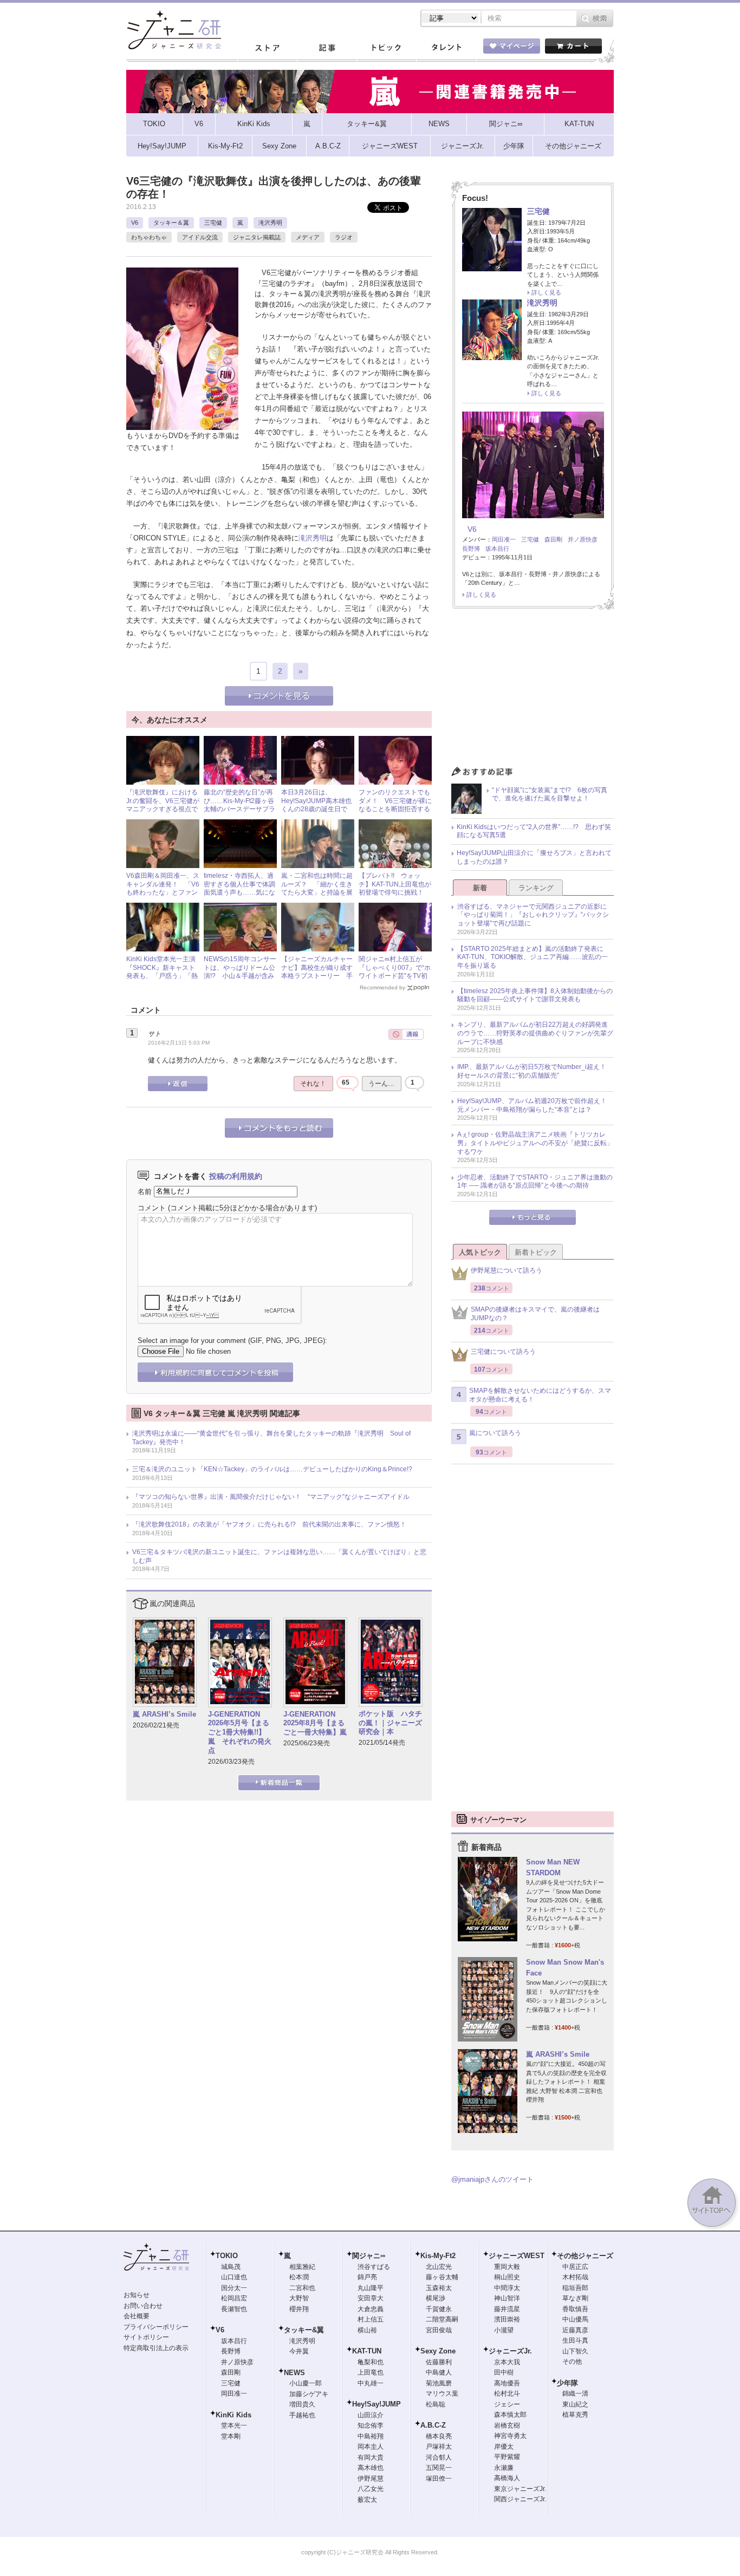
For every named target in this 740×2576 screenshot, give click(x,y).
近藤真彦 (575, 2330)
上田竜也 (371, 2372)
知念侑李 (371, 2425)
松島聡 (436, 2404)
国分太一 (234, 2288)
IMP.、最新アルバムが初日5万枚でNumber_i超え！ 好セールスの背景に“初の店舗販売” (535, 1071)
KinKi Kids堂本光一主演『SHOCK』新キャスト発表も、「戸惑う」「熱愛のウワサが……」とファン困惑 (162, 976)
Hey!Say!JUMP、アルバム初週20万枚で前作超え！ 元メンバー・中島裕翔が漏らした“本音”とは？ (535, 1105)
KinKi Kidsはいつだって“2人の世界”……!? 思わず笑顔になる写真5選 (534, 831)
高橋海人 (507, 2478)
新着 (480, 888)
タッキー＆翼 (171, 223)
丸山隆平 (371, 2288)
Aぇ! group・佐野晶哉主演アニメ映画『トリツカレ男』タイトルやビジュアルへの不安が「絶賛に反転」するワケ (535, 1143)
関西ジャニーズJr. (520, 2499)
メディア (308, 237)
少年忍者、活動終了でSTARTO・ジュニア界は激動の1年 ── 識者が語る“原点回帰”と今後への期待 (535, 1182)
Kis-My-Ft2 (438, 2256)
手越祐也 (302, 2415)
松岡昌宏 (234, 2298)
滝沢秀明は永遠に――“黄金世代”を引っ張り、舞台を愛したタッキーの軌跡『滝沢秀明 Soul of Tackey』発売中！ (271, 1438)
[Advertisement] (533, 690)
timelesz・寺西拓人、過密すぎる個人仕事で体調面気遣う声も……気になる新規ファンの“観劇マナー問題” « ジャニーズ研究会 (239, 897)
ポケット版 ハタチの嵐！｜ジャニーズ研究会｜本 (390, 1723)
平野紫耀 (507, 2457)
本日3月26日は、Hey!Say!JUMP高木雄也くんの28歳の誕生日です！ (316, 805)
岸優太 (504, 2447)
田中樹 (504, 2372)
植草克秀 (575, 2415)
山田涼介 (371, 2415)
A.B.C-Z (433, 2425)
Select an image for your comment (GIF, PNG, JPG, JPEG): (232, 1341)
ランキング (536, 888)
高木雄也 (371, 2468)
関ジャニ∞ (369, 2256)
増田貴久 (302, 2404)
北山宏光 (439, 2267)
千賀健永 (439, 2309)
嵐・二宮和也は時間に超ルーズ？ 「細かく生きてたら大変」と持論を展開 (317, 888)
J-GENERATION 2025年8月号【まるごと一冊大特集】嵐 (315, 1723)
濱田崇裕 (507, 2319)
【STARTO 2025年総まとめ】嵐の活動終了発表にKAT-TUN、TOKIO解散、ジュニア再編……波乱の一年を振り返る (533, 957)
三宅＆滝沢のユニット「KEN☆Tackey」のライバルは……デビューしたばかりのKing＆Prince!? (272, 1469)
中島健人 (439, 2372)
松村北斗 (507, 2394)
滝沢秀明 (270, 223)
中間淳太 (507, 2288)
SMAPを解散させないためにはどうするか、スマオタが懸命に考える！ (540, 1395)
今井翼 (299, 2351)
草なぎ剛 (575, 2298)
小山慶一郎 (306, 2383)
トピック (386, 48)
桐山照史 (507, 2277)
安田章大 (371, 2298)
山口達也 (234, 2277)
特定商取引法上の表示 (156, 2348)
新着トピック (536, 1252)
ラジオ (344, 237)
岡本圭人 (371, 2447)
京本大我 (507, 2362)
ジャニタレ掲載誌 (257, 237)
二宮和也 (302, 2288)
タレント (446, 48)
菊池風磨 (439, 2383)
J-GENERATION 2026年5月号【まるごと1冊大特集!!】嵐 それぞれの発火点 (240, 1733)
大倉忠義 (371, 2309)
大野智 (299, 2298)
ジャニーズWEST (517, 2256)
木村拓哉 (575, 2277)
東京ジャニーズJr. (520, 2489)
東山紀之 (575, 2404)
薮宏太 (367, 2500)
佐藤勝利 (439, 2362)
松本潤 (299, 2277)
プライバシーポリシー (156, 2327)
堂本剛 (231, 2436)
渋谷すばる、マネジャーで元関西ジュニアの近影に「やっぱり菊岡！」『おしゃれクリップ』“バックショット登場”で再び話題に (533, 915)
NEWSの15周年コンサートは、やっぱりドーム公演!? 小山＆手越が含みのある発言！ (240, 972)
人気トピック (480, 1252)
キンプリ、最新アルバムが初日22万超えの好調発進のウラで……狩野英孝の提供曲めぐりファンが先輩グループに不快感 (535, 1033)
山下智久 (575, 2351)
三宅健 (213, 223)
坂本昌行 (497, 549)
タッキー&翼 (304, 2330)
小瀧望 (504, 2330)
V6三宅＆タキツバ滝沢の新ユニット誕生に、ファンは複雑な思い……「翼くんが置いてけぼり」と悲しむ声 (279, 1556)
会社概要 (137, 2316)
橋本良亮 (439, 2436)
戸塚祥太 (439, 2447)
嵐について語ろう (495, 1433)
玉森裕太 (439, 2288)
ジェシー (507, 2404)
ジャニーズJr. (510, 2351)
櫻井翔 (299, 2309)
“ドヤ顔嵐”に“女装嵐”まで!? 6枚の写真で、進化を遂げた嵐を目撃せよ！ (550, 794)
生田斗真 (575, 2340)
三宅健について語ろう (503, 1352)
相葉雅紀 (302, 2267)
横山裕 (367, 2330)
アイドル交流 (200, 237)
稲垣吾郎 (575, 2288)
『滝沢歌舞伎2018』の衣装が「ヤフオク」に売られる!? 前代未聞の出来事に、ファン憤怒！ (269, 1524)
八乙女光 (371, 2489)
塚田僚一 (439, 2479)
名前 (145, 1191)
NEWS (294, 2373)
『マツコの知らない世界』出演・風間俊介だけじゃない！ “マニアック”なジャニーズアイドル (271, 1497)
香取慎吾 (575, 2309)
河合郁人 (439, 2457)
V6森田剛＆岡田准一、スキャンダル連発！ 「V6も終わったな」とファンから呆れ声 (163, 888)
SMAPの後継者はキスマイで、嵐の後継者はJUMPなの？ (535, 1314)
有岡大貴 (371, 2457)
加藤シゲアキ (309, 2394)
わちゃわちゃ (149, 237)
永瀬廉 (504, 2468)
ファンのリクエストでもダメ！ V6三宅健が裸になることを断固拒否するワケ (395, 805)
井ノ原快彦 (583, 539)
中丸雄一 (371, 2383)
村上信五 (371, 2319)
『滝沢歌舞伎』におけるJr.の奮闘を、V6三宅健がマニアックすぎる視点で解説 (163, 805)
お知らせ (137, 2295)
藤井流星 (507, 2309)
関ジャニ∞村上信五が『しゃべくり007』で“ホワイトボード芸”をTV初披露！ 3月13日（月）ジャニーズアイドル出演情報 (395, 980)
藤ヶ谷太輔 (442, 2277)
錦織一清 (575, 2394)
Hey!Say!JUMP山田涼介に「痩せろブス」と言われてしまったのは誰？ (534, 857)
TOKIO (227, 2256)
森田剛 (553, 539)
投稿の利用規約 (236, 1176)
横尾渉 (436, 2298)
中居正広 (575, 2267)
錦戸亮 (367, 2277)
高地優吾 (507, 2383)
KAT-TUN (367, 2351)
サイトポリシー (146, 2337)
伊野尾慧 (371, 2479)
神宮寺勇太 (510, 2436)
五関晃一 (439, 2468)
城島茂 (231, 2267)
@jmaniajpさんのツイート (492, 2179)
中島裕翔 (371, 2436)
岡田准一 (504, 539)
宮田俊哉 (439, 2330)
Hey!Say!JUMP (377, 2404)
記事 (327, 48)
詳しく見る (546, 292)
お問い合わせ (143, 2306)
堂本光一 (234, 2425)
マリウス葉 (442, 2394)
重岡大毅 (507, 2267)
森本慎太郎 (510, 2415)
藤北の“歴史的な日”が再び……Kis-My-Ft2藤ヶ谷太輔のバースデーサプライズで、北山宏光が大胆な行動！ (239, 809)
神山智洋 (507, 2298)
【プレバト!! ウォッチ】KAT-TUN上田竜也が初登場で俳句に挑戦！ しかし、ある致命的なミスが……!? (395, 892)
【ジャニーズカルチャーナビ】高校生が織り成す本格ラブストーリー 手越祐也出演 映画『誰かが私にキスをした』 (317, 976)
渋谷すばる (374, 2267)
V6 (135, 223)
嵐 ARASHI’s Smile (164, 1714)
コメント (152, 1208)
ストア (267, 48)
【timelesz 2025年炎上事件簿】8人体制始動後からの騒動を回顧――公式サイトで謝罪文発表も (535, 995)
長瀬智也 (234, 2309)
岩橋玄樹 (507, 2425)
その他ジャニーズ (585, 2256)
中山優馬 (575, 2319)
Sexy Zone (438, 2351)
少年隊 (567, 2383)
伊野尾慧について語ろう (507, 1270)
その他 (572, 2362)
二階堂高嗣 (442, 2319)
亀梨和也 (371, 2362)
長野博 (471, 549)
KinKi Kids (233, 2415)
